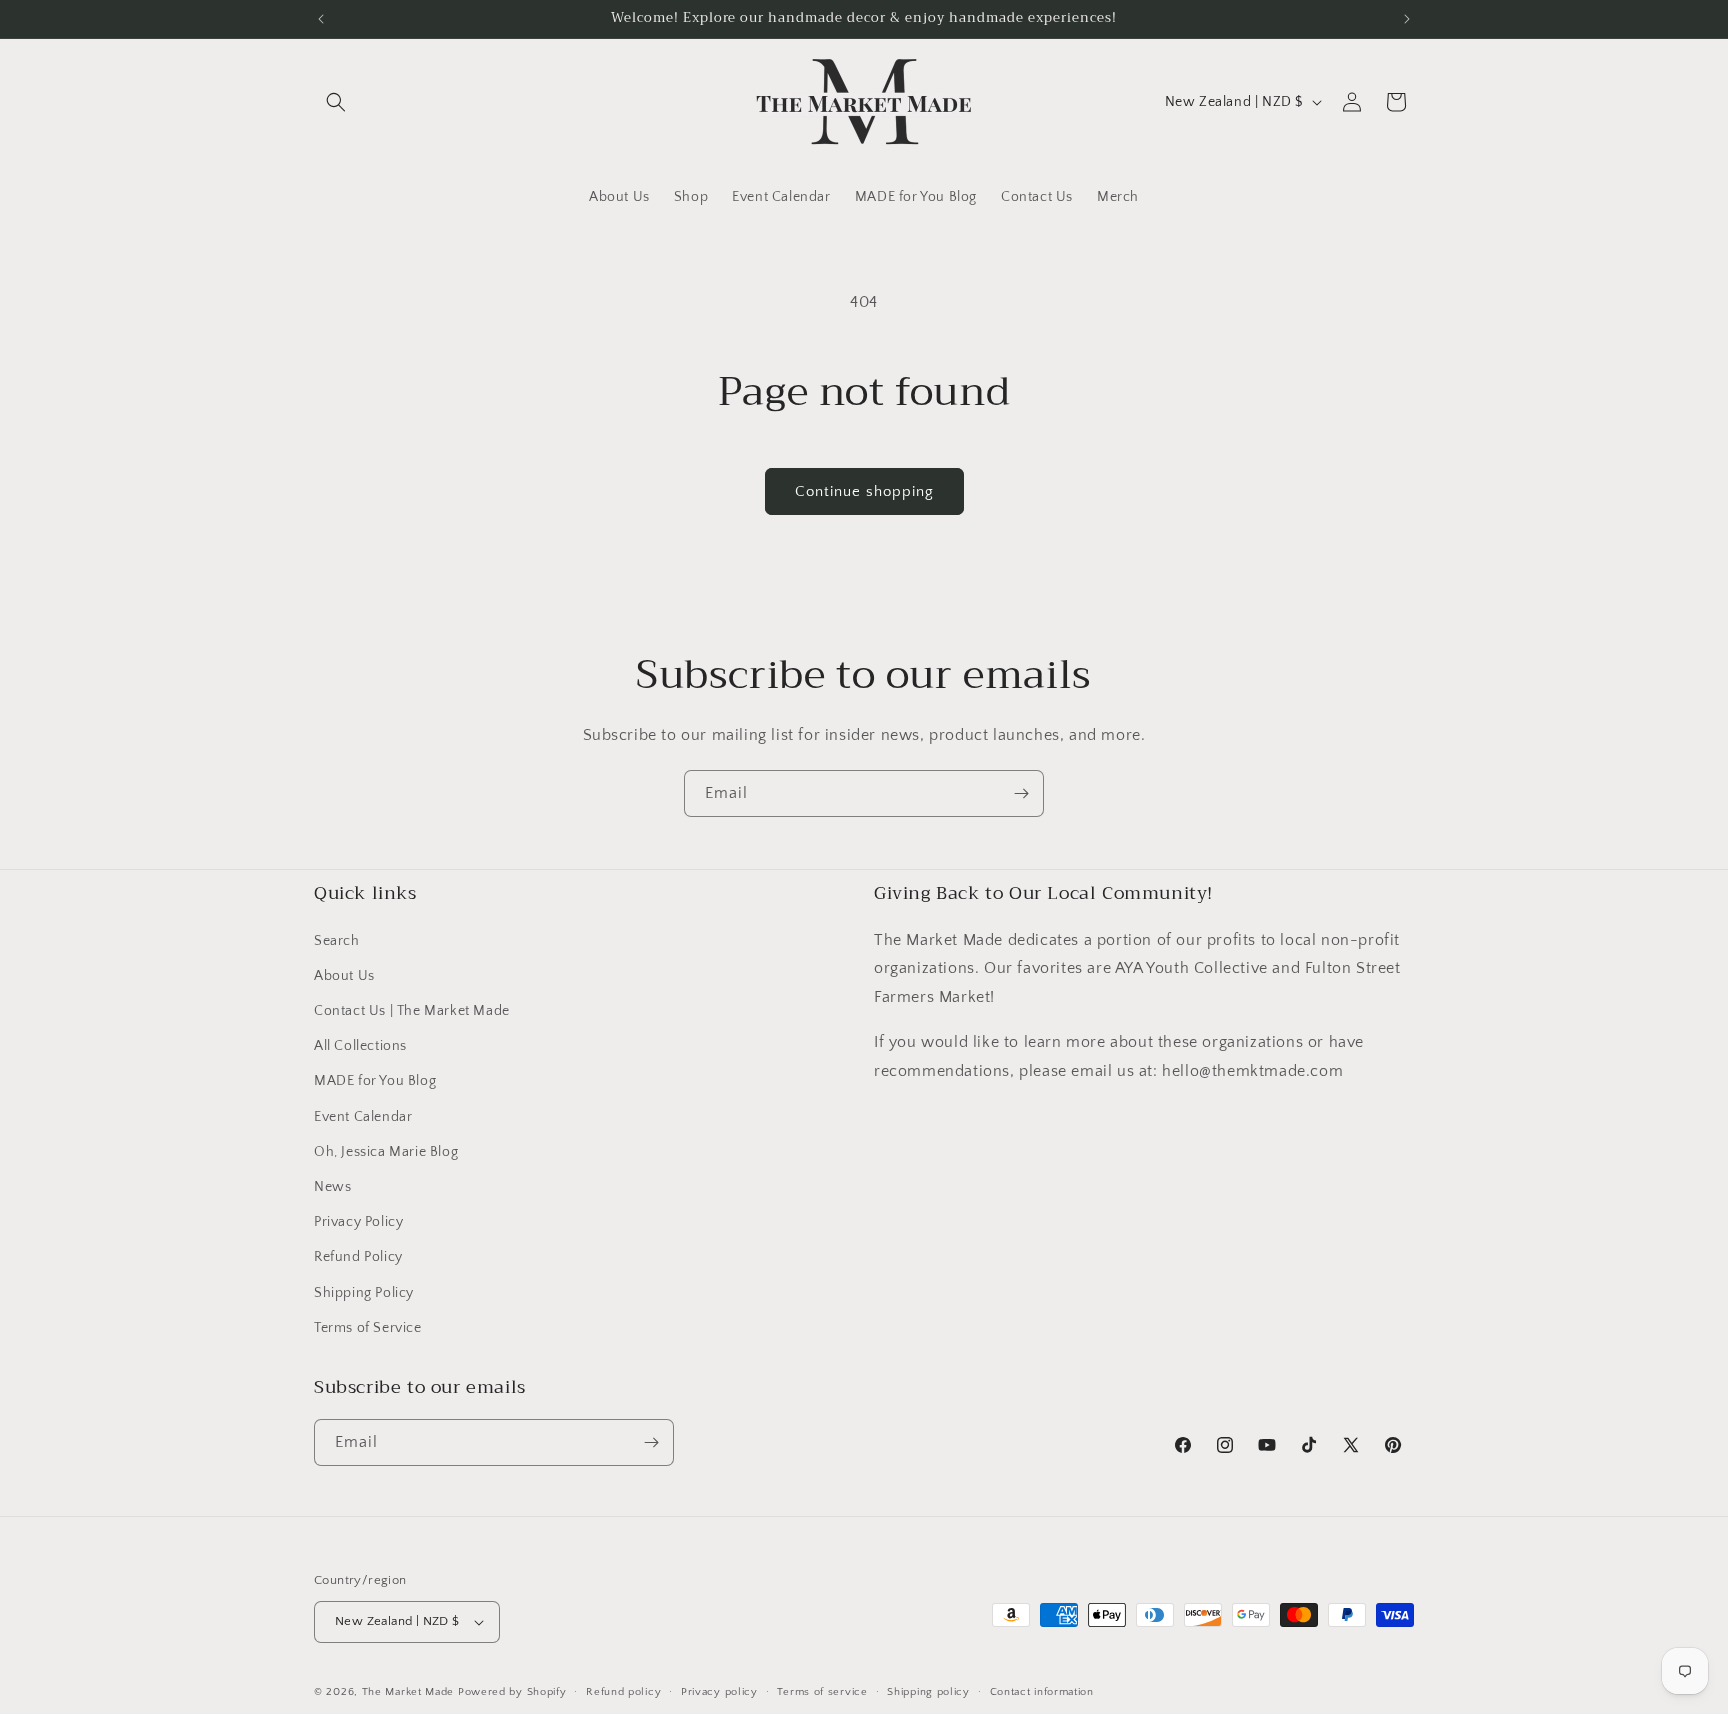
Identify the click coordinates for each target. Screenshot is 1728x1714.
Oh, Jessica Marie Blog (386, 1152)
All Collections (360, 1046)
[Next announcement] (1407, 19)
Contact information (1042, 1692)
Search (337, 941)
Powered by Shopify (512, 1692)
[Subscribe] (1021, 793)
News (332, 1187)
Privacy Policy (358, 1222)
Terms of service (822, 1692)
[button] (336, 102)
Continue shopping (864, 491)
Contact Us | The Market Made (412, 1011)
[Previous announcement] (321, 19)
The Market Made (408, 1692)
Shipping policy (928, 1692)
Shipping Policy (364, 1293)
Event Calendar (363, 1117)
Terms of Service (368, 1328)
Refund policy (623, 1692)
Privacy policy (719, 1692)
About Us (344, 976)
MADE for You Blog (375, 1081)
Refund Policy (358, 1257)
